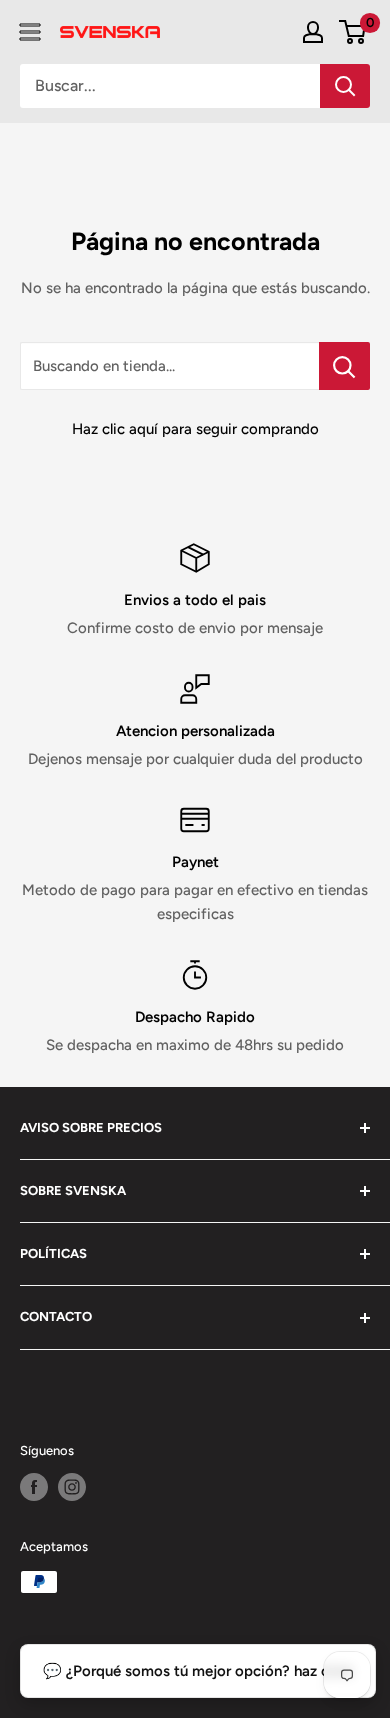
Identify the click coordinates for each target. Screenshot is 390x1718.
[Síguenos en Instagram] (72, 1487)
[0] (353, 32)
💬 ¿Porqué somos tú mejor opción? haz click (198, 1671)
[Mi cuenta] (313, 32)
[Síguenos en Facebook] (34, 1487)
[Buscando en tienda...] (344, 366)
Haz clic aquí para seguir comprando (195, 429)
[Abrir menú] (30, 32)
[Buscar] (345, 86)
